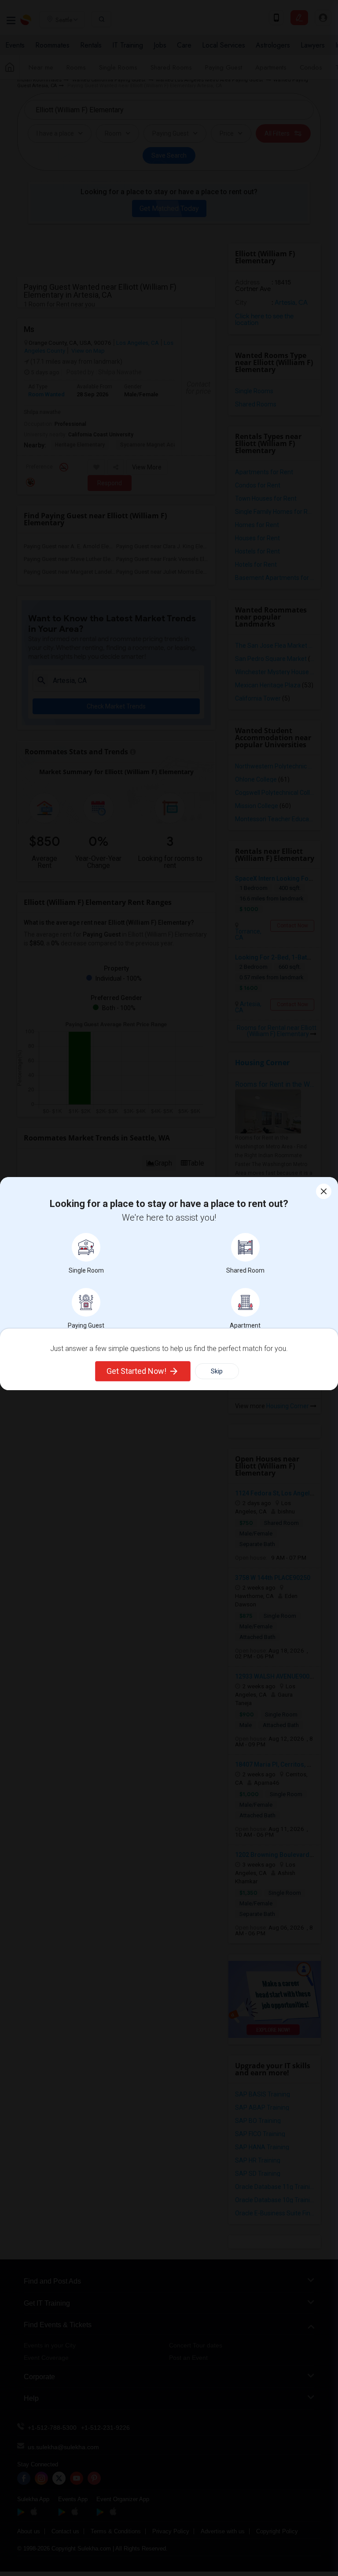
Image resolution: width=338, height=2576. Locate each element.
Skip (217, 1371)
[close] (324, 1191)
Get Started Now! (136, 1371)
